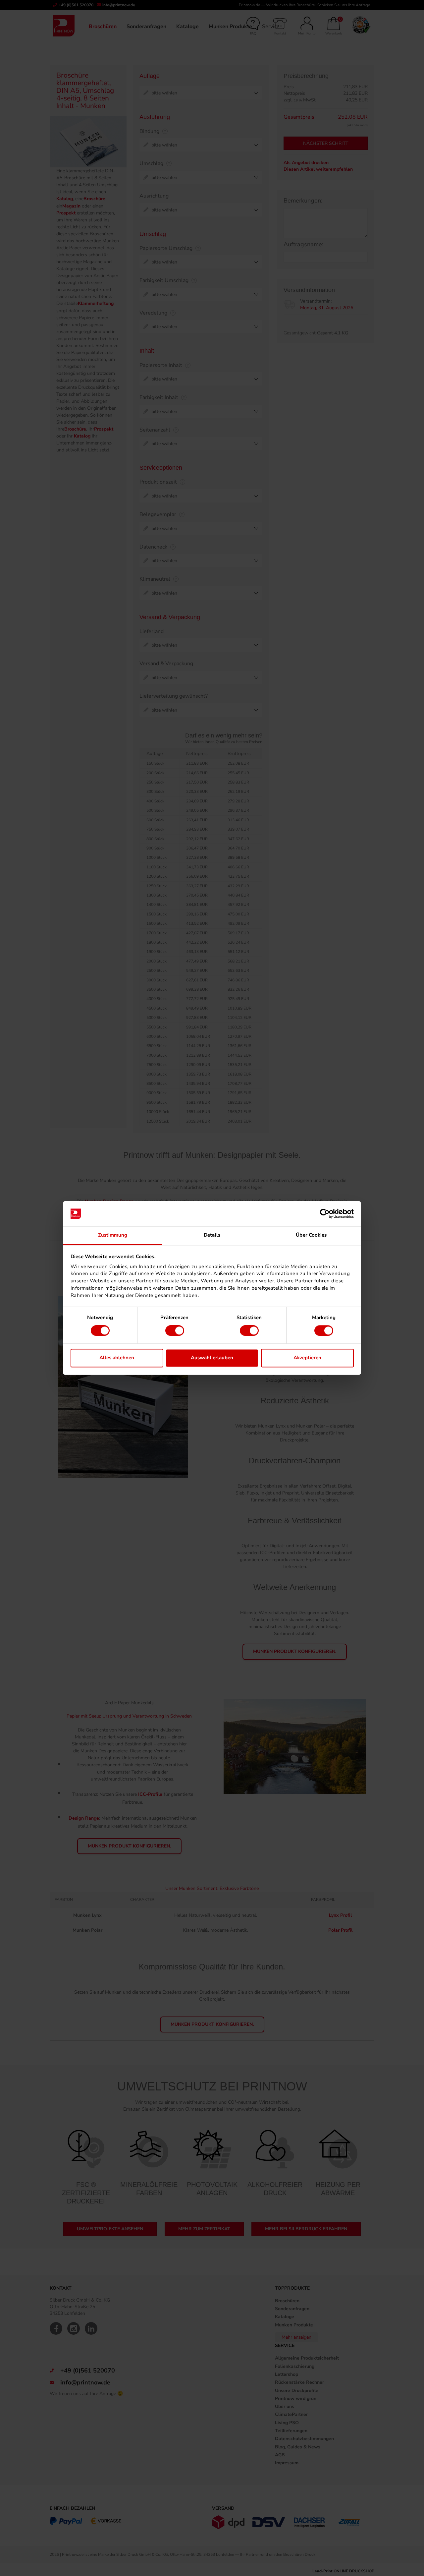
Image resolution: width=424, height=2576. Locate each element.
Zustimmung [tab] (113, 1235)
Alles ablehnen (117, 1358)
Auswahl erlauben (212, 1358)
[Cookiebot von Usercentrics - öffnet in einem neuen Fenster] (325, 1214)
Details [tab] (212, 1235)
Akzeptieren (307, 1358)
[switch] (175, 1331)
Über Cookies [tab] (311, 1235)
